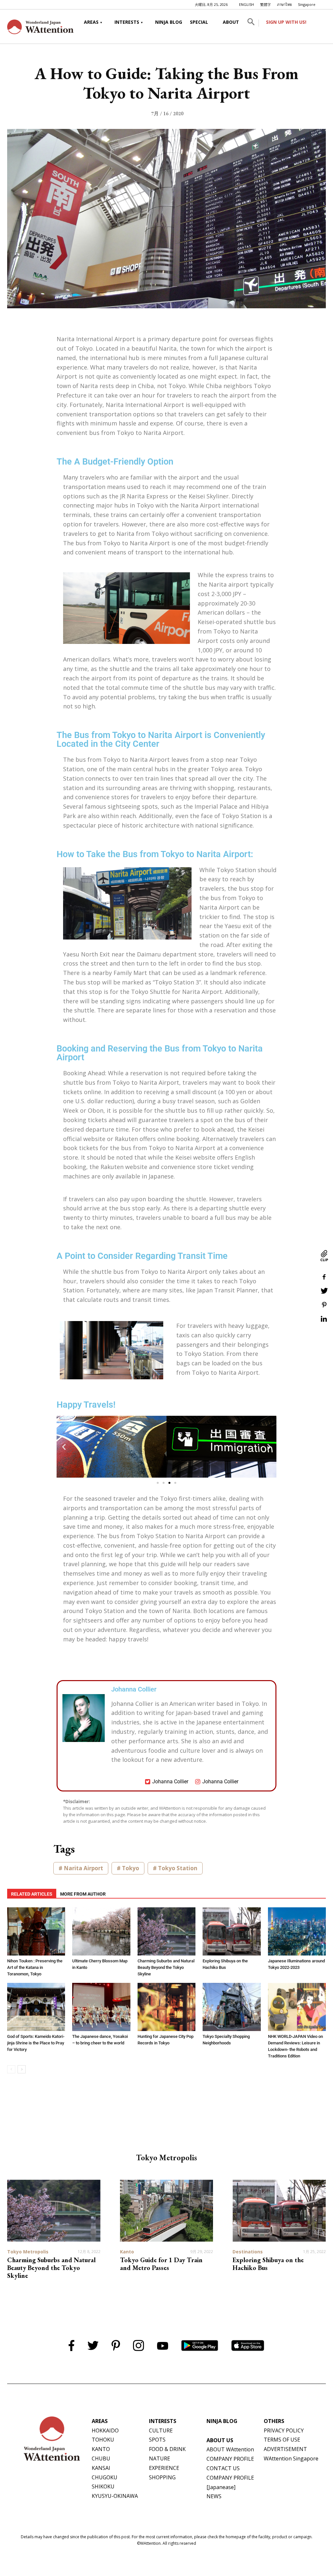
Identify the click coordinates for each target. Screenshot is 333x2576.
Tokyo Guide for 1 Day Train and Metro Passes (161, 2264)
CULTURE (161, 2430)
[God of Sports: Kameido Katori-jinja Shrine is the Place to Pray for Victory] (36, 2007)
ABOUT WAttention (230, 2449)
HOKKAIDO (105, 2430)
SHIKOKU (103, 2486)
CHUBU (101, 2458)
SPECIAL (199, 22)
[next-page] (22, 2069)
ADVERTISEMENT (285, 2449)
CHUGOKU (105, 2477)
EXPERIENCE (164, 2468)
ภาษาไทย (284, 4)
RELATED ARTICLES (32, 1894)
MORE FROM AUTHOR (83, 1894)
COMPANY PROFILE (230, 2459)
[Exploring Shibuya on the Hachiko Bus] (232, 1931)
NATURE (160, 2458)
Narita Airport (83, 1868)
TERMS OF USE (282, 2440)
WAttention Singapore (291, 2458)
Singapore (307, 4)
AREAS (91, 22)
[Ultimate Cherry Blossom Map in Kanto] (101, 1931)
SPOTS (157, 2440)
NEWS (214, 2496)
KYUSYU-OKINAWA (115, 2496)
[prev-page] (11, 2069)
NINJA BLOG (169, 22)
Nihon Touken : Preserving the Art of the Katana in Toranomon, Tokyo (35, 1967)
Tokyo (131, 1868)
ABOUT (231, 22)
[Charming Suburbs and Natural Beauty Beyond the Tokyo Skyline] (166, 1931)
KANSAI (101, 2468)
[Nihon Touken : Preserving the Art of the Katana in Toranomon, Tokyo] (36, 1931)
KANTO (101, 2449)
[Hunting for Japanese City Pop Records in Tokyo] (166, 2007)
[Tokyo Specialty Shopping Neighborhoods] (232, 2007)
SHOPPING (162, 2477)
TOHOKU (103, 2440)
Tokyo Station (178, 1868)
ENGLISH (246, 4)
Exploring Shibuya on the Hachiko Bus (268, 2264)
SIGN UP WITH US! (286, 22)
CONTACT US (223, 2468)
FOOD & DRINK (167, 2449)
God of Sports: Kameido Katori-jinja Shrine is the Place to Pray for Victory (36, 2043)
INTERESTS (127, 22)
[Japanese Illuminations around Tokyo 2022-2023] (297, 1931)
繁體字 (266, 4)
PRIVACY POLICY (284, 2430)
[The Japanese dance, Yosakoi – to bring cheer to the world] (101, 2007)
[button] (251, 23)
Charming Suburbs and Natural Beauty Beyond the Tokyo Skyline (166, 1967)
